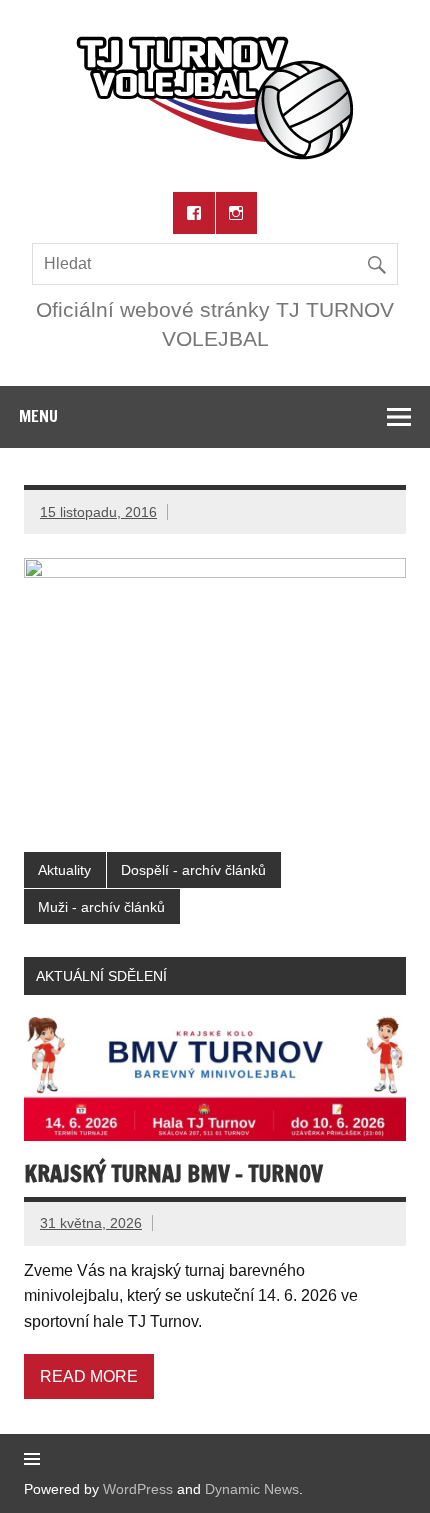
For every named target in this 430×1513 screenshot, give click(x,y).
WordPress (138, 1489)
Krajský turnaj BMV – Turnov (173, 1173)
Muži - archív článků (101, 907)
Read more (89, 1376)
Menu (38, 416)
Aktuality (64, 870)
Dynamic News (252, 1489)
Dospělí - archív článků (193, 870)
